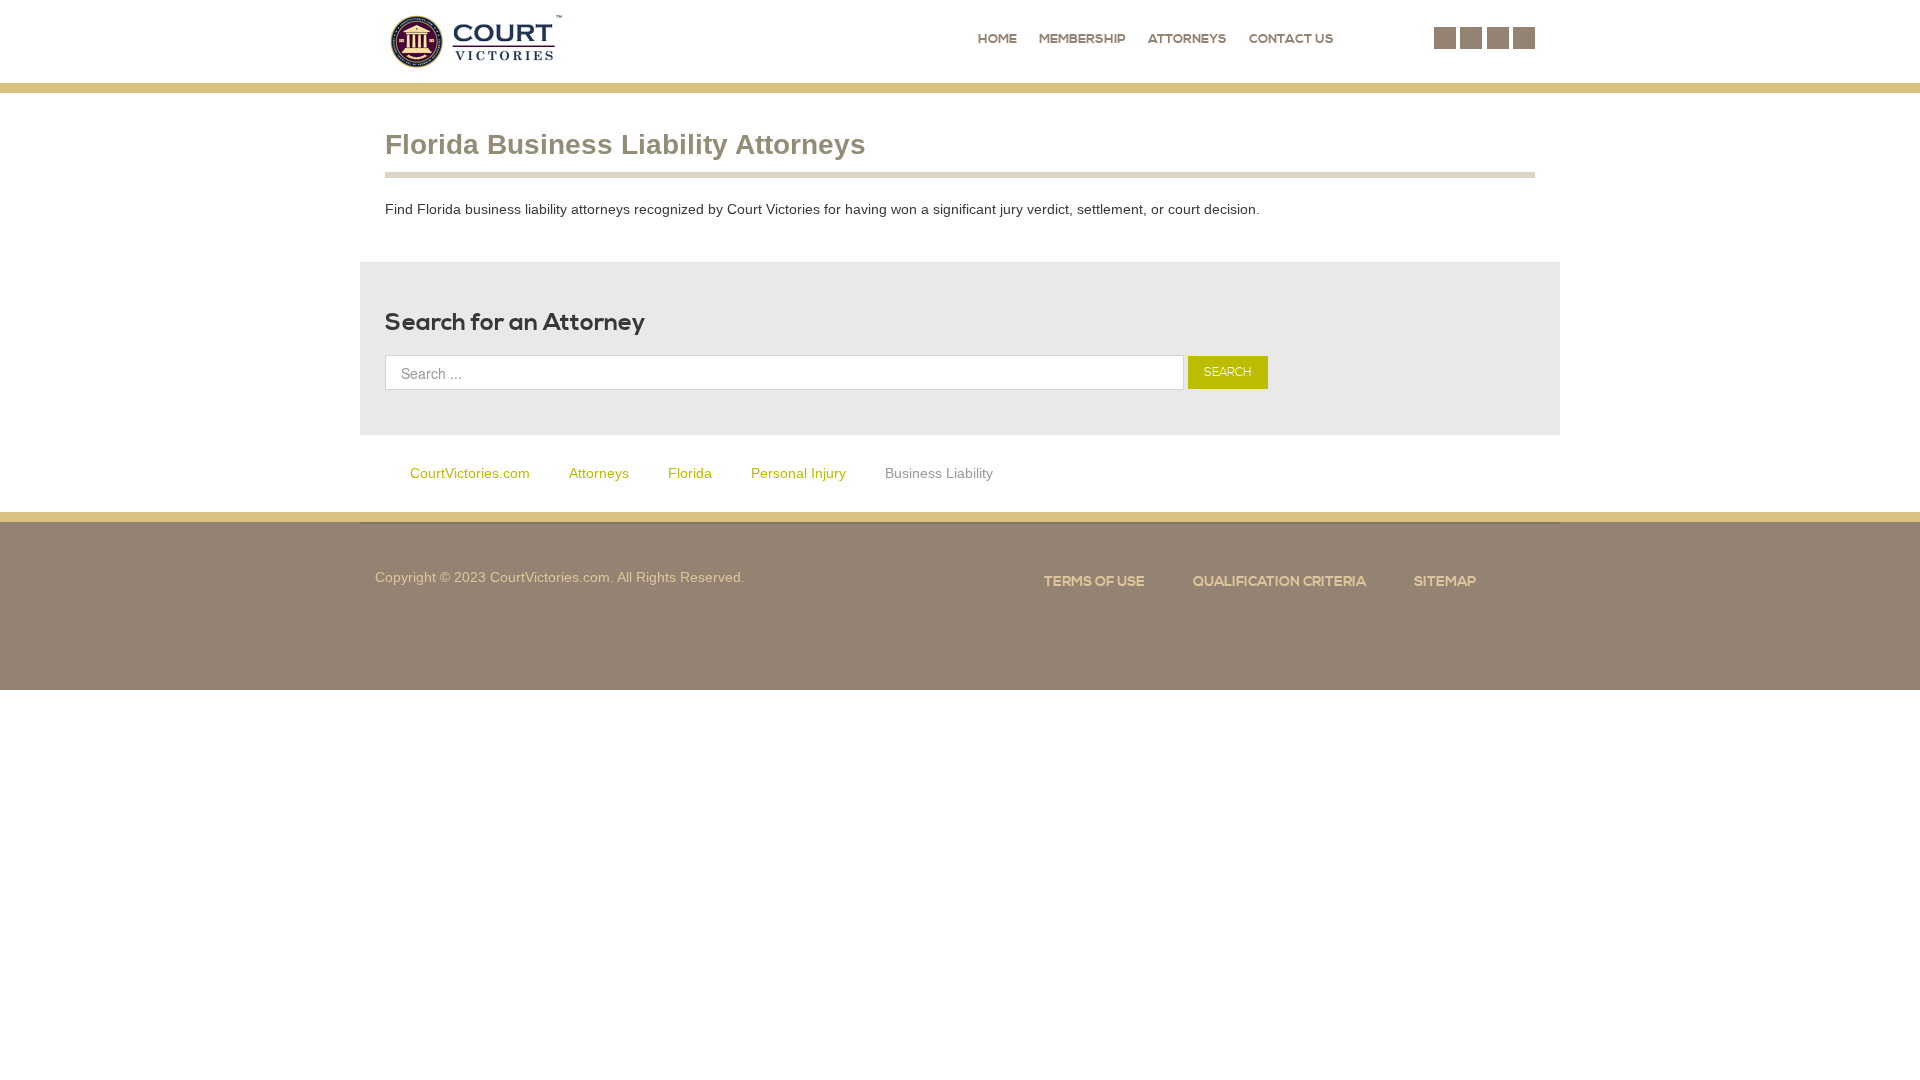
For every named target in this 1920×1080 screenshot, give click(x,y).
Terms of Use (1094, 582)
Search (1228, 372)
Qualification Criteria (1279, 582)
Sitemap (1445, 582)
